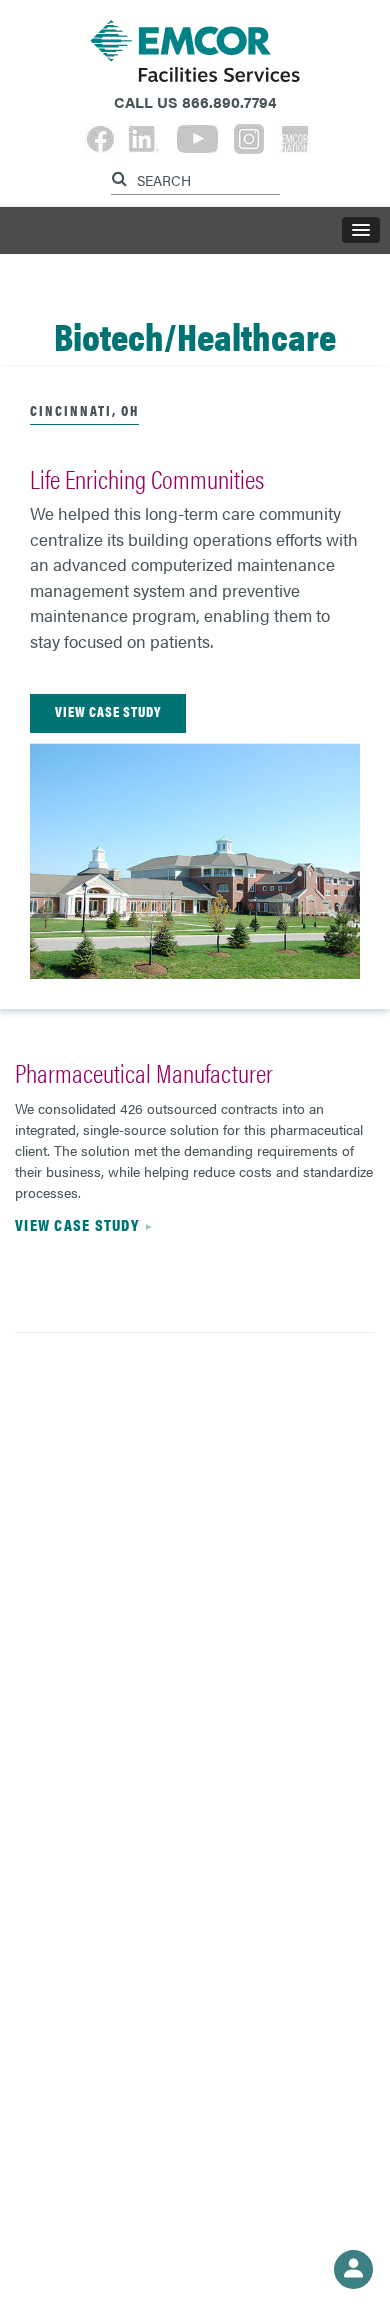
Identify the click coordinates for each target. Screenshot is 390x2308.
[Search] (122, 175)
